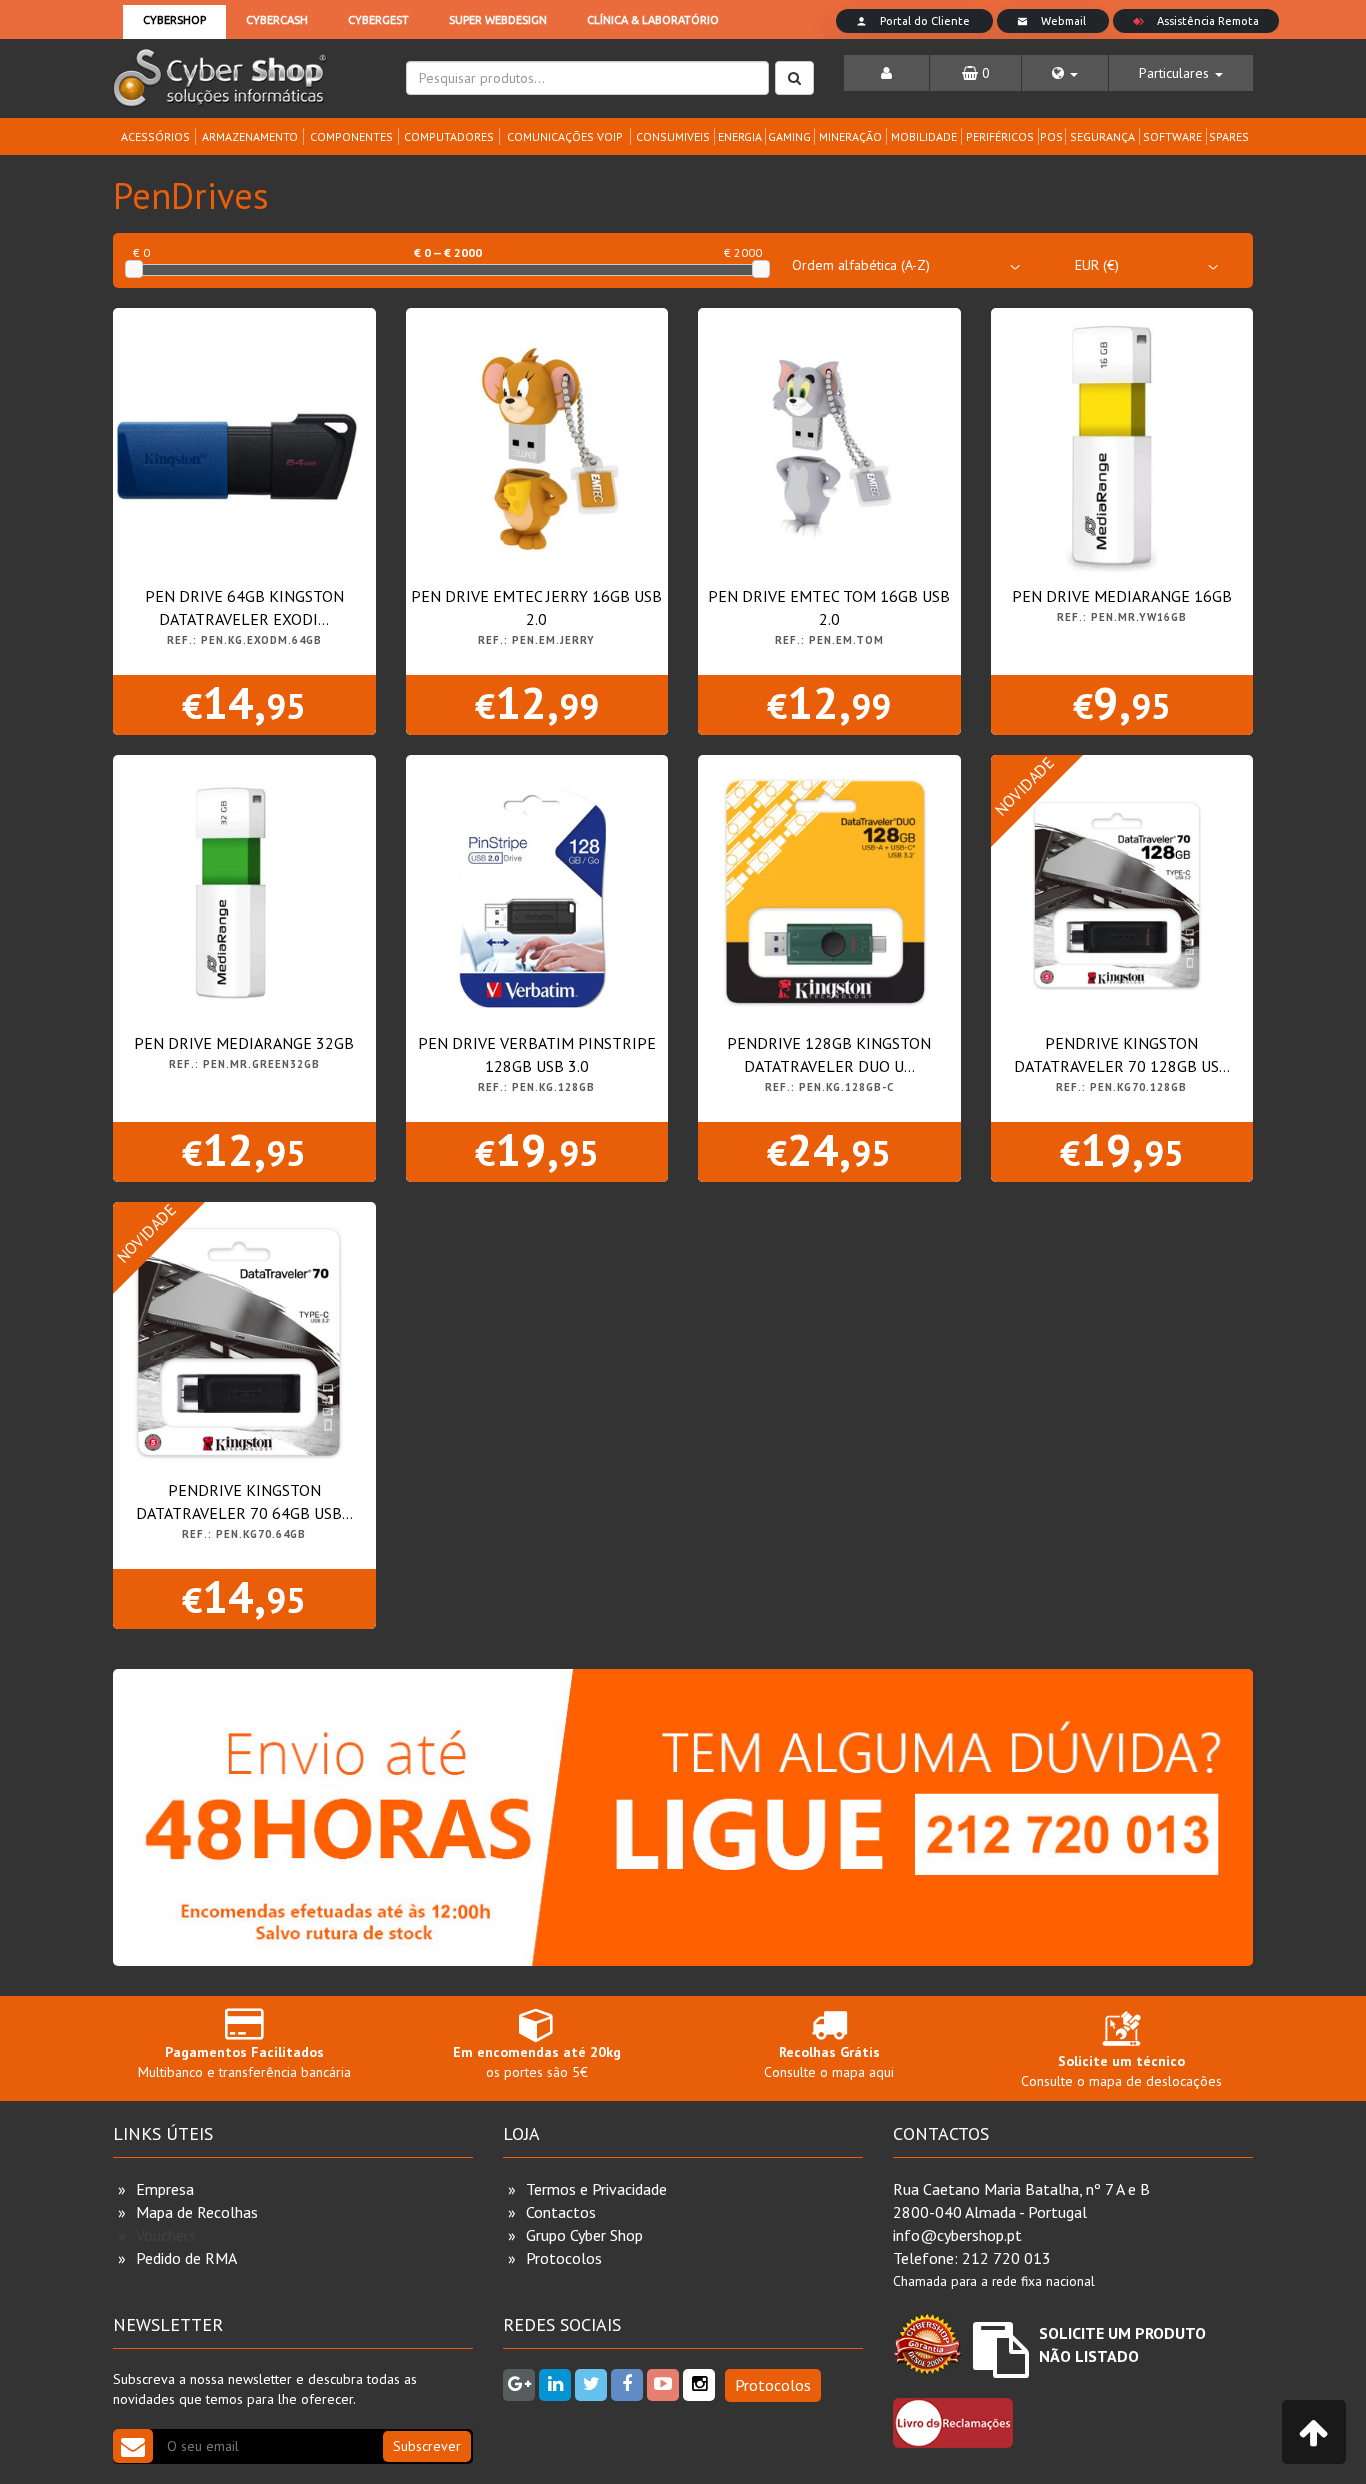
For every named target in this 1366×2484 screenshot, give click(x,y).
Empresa (165, 2189)
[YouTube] (663, 2385)
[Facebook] (627, 2385)
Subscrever (427, 2446)
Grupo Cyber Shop (584, 2235)
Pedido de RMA (186, 2258)
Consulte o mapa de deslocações (1121, 2071)
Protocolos (564, 2258)
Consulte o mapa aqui (829, 2062)
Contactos (561, 2212)
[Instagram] (699, 2385)
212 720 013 (1006, 2258)
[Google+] (519, 2385)
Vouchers (166, 2235)
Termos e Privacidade (596, 2189)
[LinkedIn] (555, 2385)
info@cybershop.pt (957, 2235)
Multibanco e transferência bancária (244, 2062)
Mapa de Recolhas (197, 2212)
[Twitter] (591, 2385)
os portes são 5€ (537, 2062)
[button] (1065, 73)
